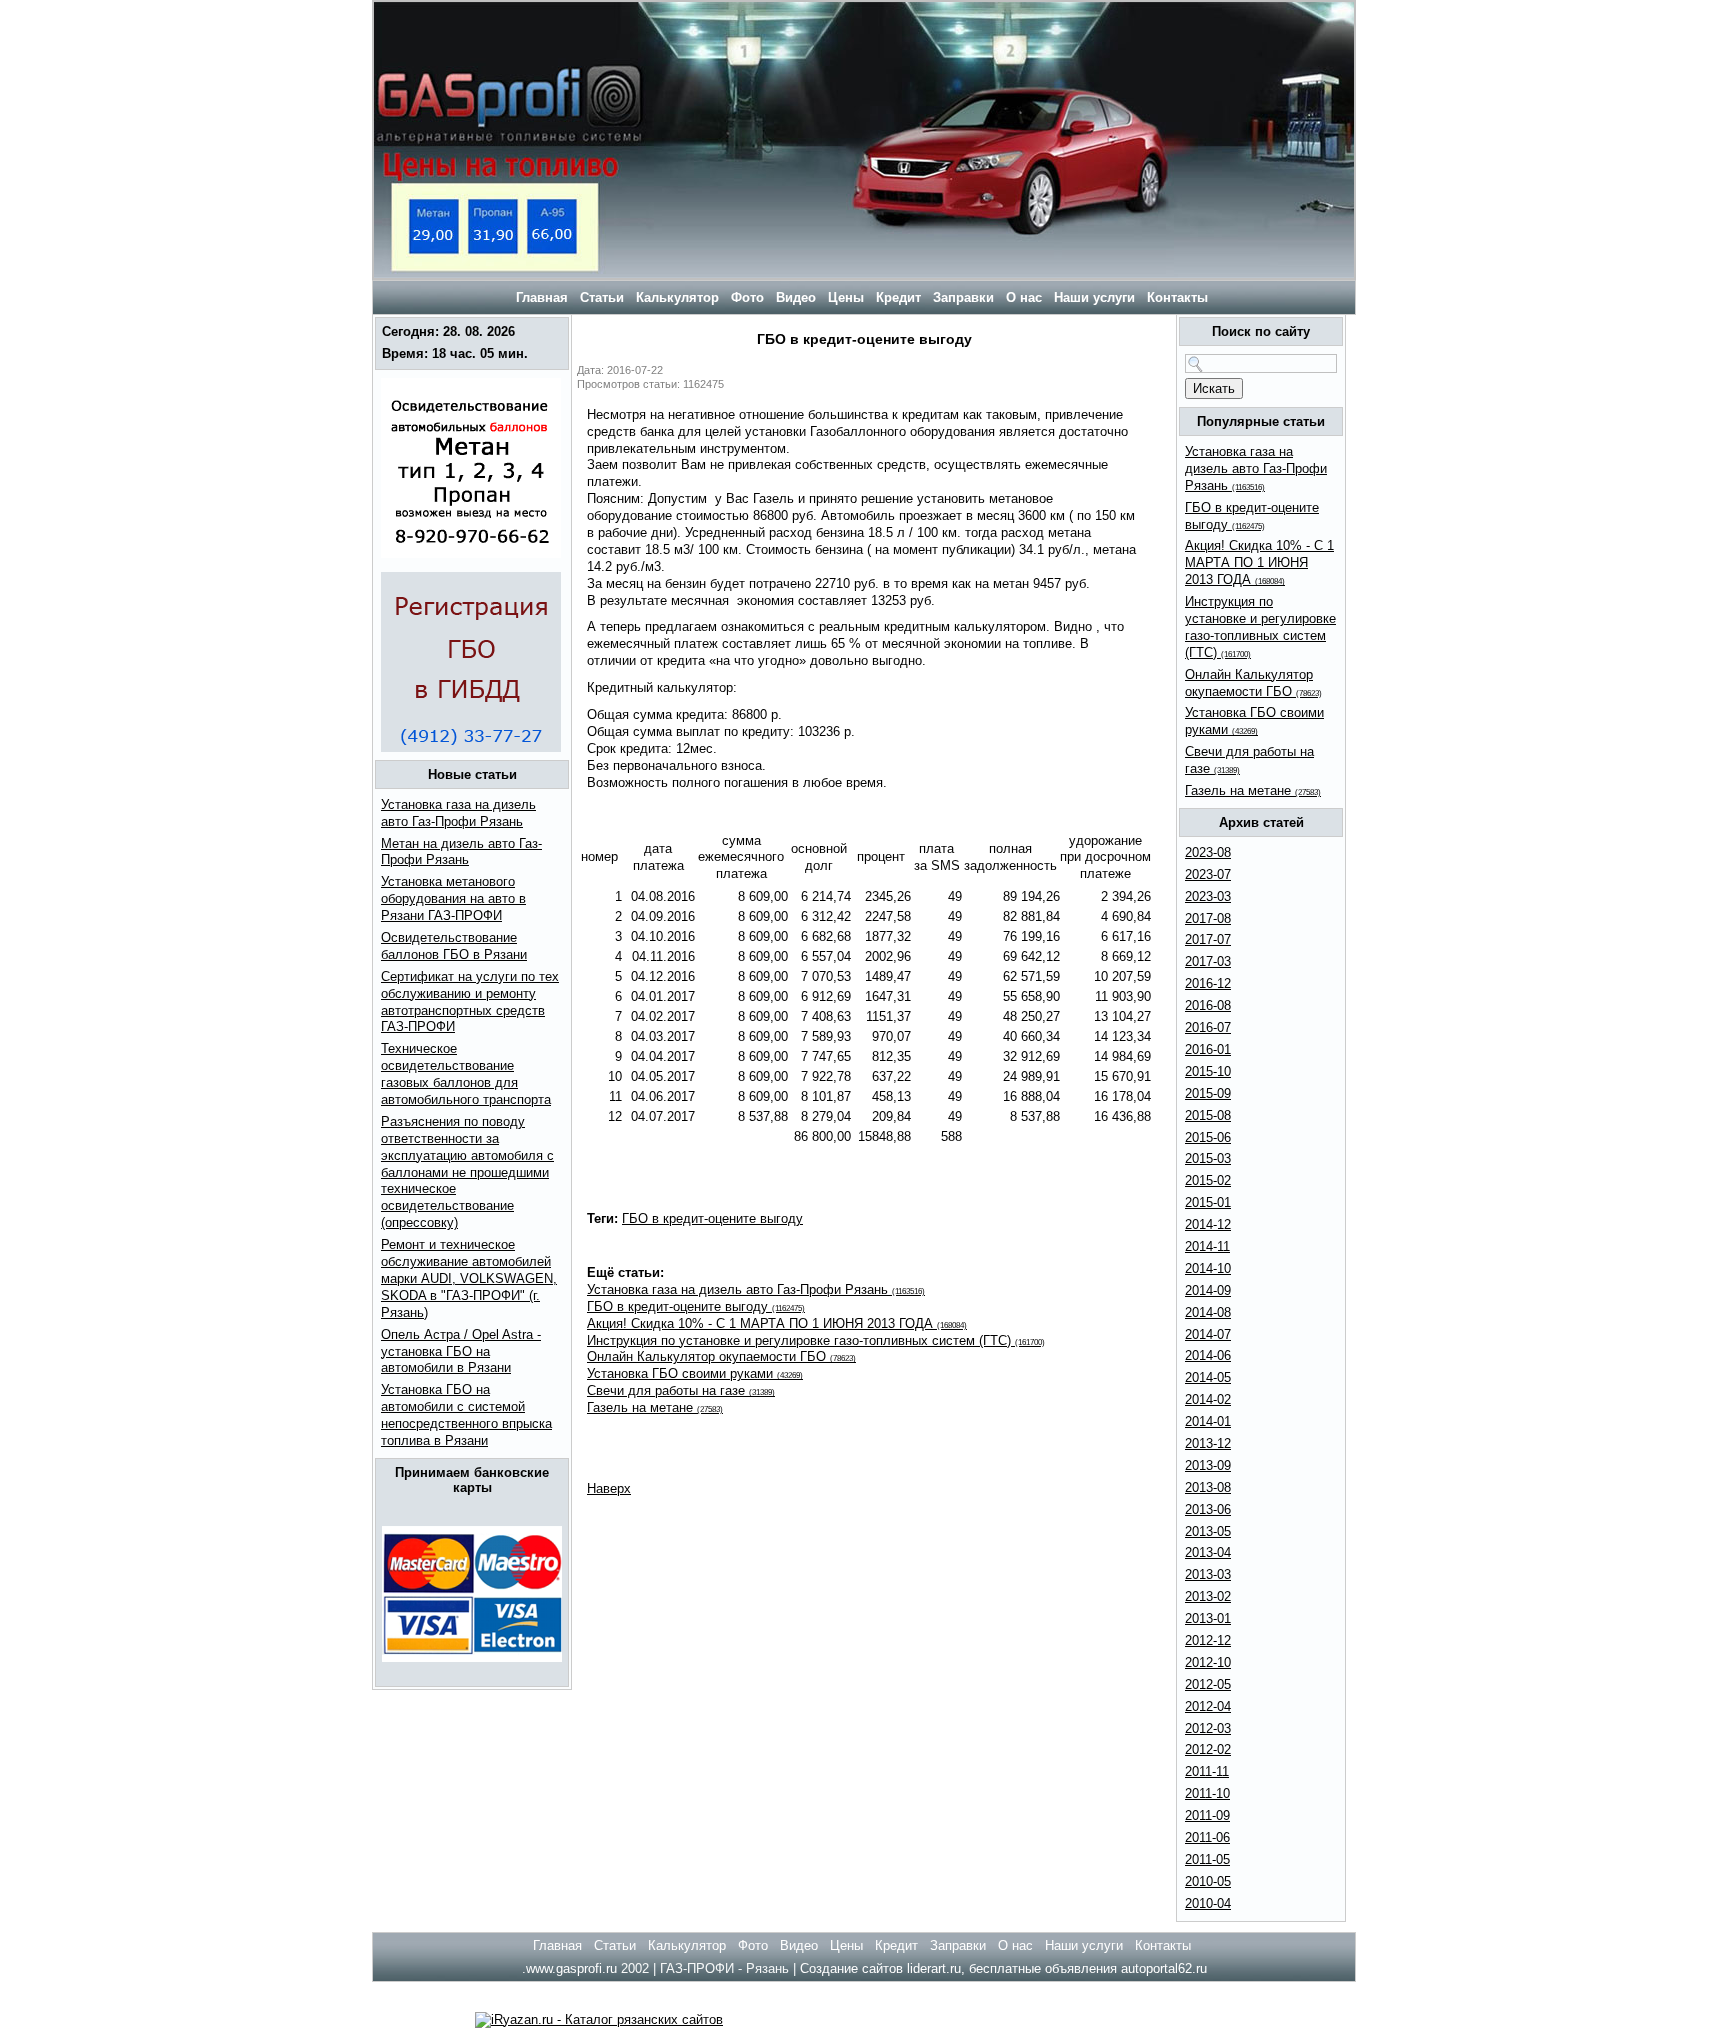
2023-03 (1208, 896)
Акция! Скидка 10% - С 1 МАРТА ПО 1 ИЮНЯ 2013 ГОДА (777, 1323)
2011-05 (1207, 1859)
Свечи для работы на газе (681, 1390)
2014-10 (1208, 1268)
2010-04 (1208, 1903)
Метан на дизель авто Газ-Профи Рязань (461, 852)
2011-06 (1207, 1837)
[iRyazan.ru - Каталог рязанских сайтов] (599, 2019)
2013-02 (1208, 1596)
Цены (846, 297)
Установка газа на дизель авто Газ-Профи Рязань (756, 1289)
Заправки (963, 297)
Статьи (602, 297)
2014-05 (1208, 1377)
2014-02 (1208, 1399)
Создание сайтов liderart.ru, (884, 1968)
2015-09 (1208, 1093)
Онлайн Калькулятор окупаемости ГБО (721, 1356)
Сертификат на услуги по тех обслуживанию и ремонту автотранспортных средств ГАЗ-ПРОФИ (470, 1002)
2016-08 (1208, 1005)
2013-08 (1208, 1487)
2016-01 (1208, 1049)
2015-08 (1208, 1115)
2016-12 (1208, 983)
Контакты (1177, 297)
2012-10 (1208, 1662)
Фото (747, 297)
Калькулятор (677, 297)
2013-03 (1208, 1574)
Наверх (609, 1488)
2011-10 (1207, 1793)
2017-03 (1208, 961)
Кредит (898, 297)
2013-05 (1208, 1531)
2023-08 (1208, 852)
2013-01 (1208, 1618)
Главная (540, 297)
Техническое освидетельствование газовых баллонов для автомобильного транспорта (466, 1074)
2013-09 (1208, 1465)
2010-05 (1208, 1881)
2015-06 (1208, 1137)
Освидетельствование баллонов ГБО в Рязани (454, 946)
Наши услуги (1094, 297)
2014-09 (1208, 1290)
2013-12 (1208, 1443)
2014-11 (1207, 1246)
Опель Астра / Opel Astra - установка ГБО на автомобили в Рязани (461, 1351)
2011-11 (1207, 1771)
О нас (1024, 297)
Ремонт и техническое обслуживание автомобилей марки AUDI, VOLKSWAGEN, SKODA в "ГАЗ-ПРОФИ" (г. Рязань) (469, 1278)
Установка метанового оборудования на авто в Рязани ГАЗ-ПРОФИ (453, 898)
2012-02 (1208, 1749)
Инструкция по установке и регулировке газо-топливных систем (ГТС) (816, 1340)
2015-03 (1208, 1158)
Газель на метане (655, 1407)
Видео (796, 297)
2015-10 (1208, 1071)
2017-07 (1208, 939)
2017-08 (1208, 918)
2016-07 (1208, 1027)
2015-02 (1208, 1180)
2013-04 (1208, 1552)
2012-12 (1208, 1640)
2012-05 (1208, 1684)
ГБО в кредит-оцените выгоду (712, 1218)
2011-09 (1207, 1815)
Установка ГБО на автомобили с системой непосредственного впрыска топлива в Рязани (466, 1415)
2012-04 (1208, 1706)
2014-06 (1208, 1355)
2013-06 (1208, 1509)
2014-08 (1208, 1312)
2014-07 (1208, 1334)
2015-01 (1208, 1202)
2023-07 (1208, 874)
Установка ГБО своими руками (695, 1373)
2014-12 (1208, 1224)
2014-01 (1208, 1421)
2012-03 (1208, 1728)
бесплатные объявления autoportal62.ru (1088, 1968)
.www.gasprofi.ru (569, 1968)
